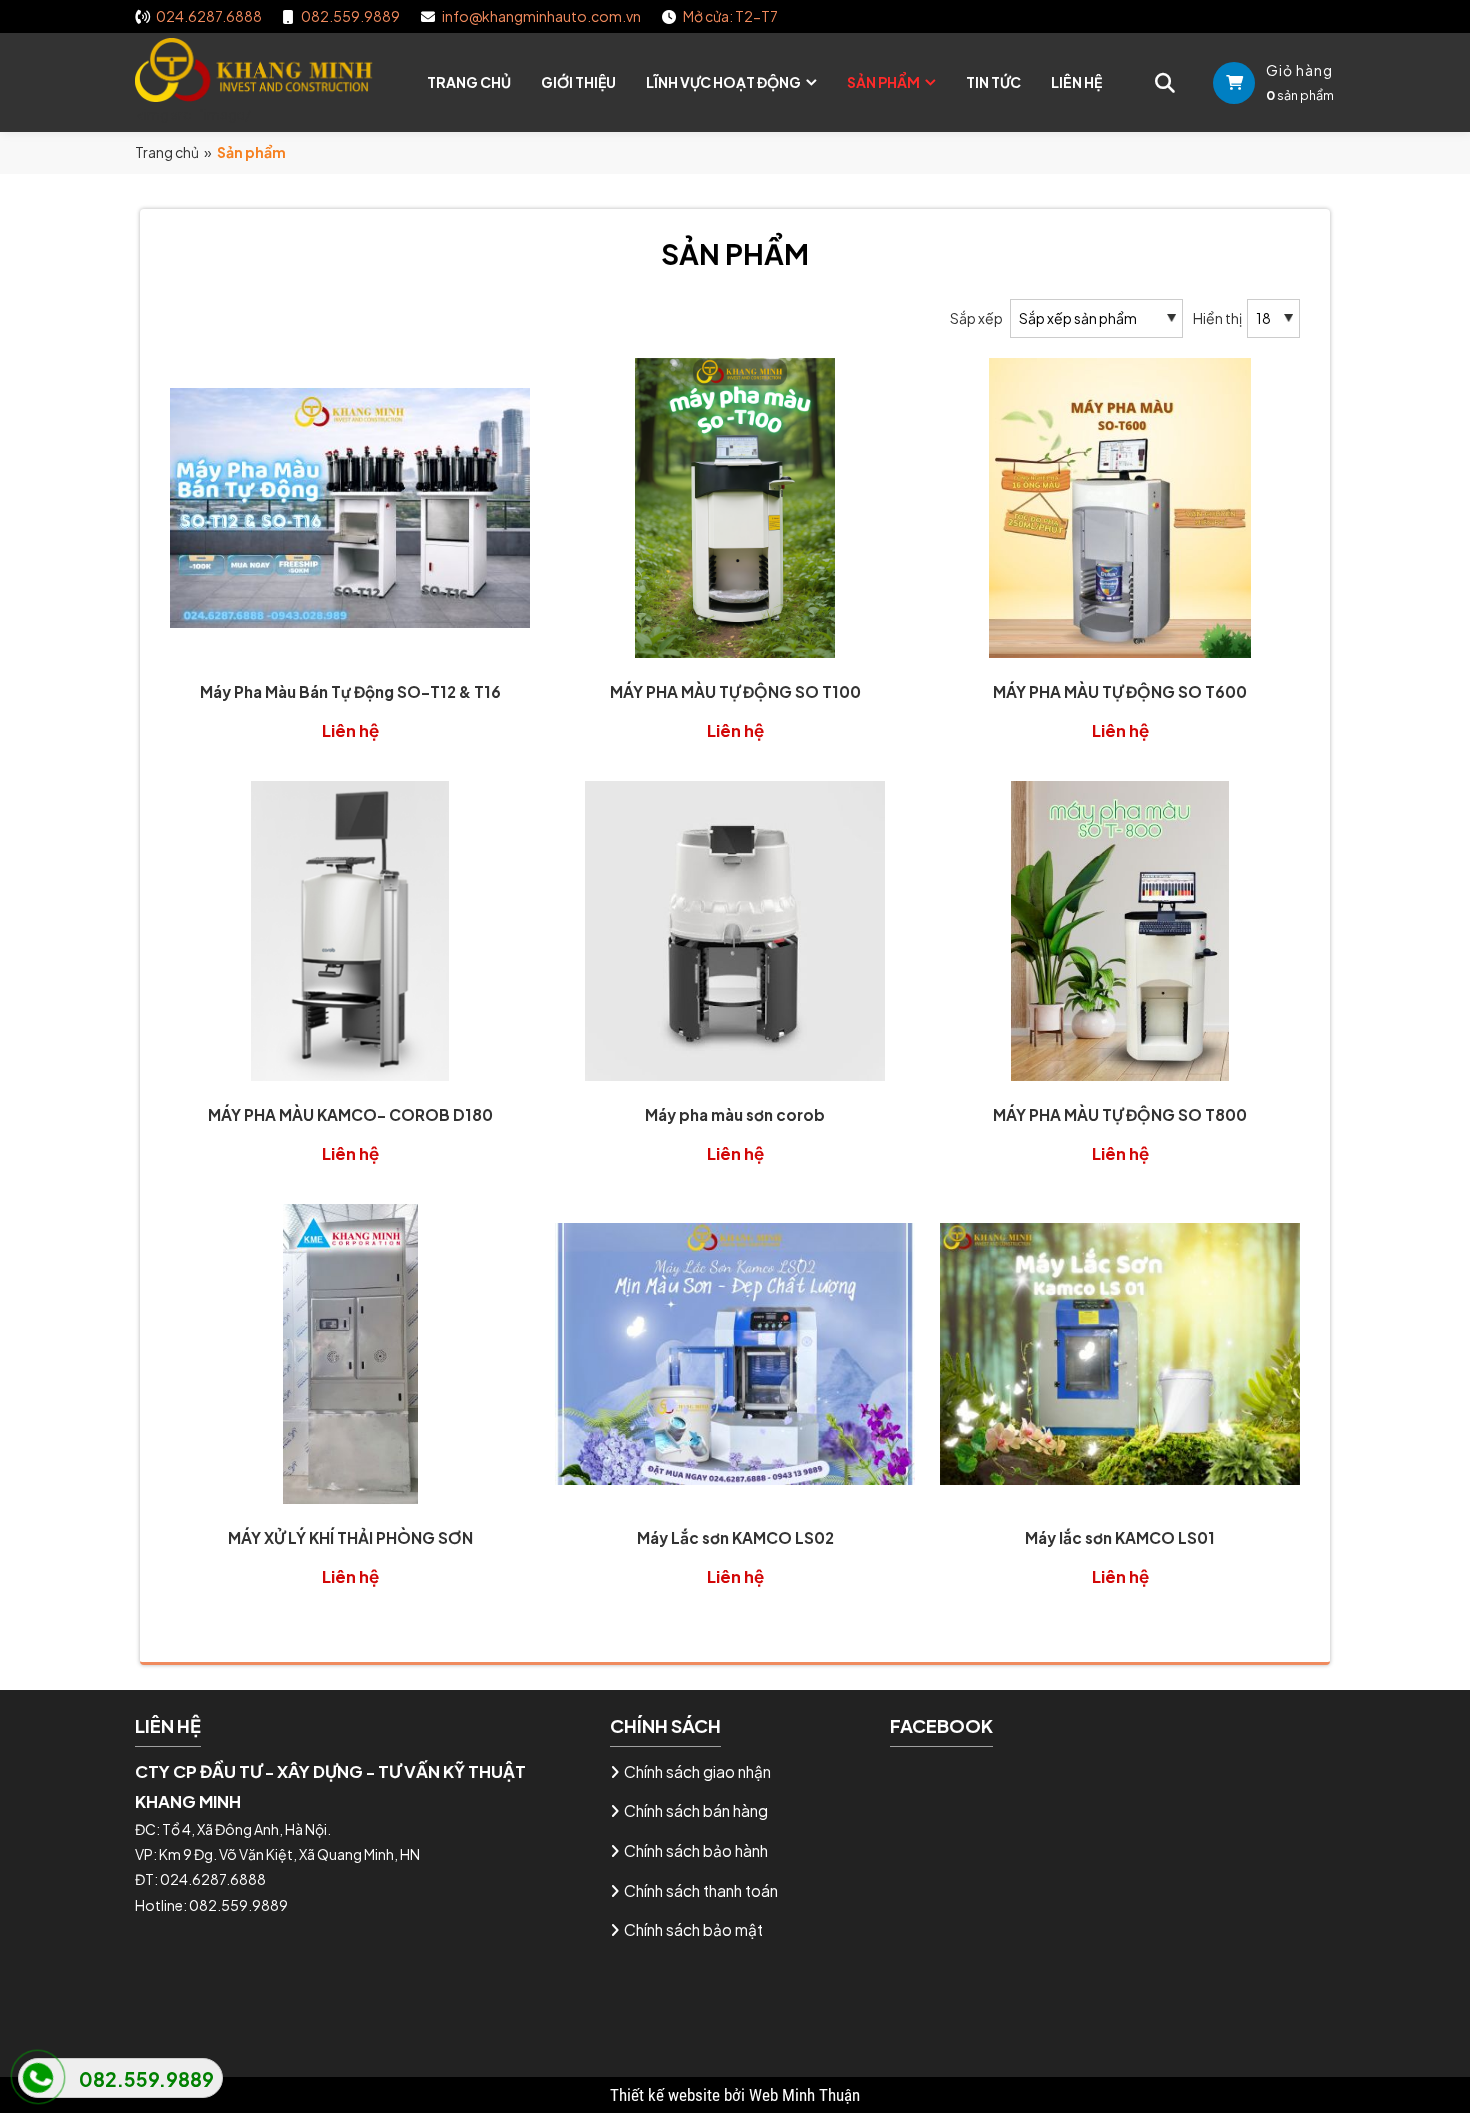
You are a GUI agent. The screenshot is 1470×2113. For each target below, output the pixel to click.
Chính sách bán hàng (696, 1810)
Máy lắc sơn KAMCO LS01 (1120, 1537)
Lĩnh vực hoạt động (723, 82)
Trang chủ (469, 82)
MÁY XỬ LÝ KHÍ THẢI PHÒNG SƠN (350, 1537)
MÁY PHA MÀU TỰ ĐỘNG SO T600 (1120, 691)
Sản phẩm (883, 82)
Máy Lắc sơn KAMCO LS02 (735, 1537)
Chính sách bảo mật (693, 1929)
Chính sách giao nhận (697, 1771)
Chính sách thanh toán (701, 1890)
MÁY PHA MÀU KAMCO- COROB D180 (350, 1114)
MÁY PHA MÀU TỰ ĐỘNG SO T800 (1120, 1114)
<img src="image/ (193, 114)
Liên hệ (1076, 82)
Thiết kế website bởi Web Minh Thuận (735, 2095)
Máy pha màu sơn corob (735, 1114)
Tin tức (993, 82)
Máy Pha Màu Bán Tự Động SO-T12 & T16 (350, 691)
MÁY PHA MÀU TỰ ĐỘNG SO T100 (735, 691)
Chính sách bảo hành (696, 1850)
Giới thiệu (578, 82)
